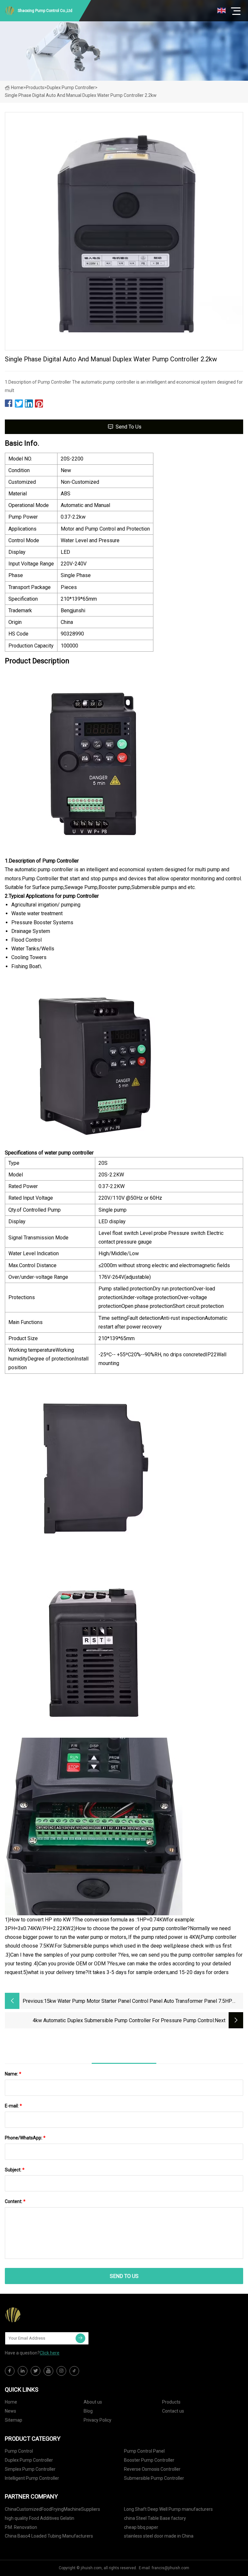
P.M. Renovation (21, 2527)
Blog (88, 2411)
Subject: (15, 2170)
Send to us (129, 427)
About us (93, 2402)
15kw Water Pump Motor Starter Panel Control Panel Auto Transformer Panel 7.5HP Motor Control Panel (138, 2002)
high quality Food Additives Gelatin (40, 2518)
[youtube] (48, 2371)
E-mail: (13, 2106)
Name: (13, 2074)
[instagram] (61, 2371)
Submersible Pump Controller (154, 2478)
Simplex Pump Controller (30, 2469)
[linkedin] (23, 2371)
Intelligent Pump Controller (32, 2478)
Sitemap (14, 2420)
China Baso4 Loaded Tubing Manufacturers (49, 2536)
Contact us (173, 2411)
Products (35, 88)
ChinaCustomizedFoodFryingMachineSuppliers (52, 2509)
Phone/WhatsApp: (25, 2138)
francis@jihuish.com (170, 2568)
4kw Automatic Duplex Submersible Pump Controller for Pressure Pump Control (123, 2020)
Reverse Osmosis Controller (152, 2469)
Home (17, 88)
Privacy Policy (98, 2420)
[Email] (80, 2338)
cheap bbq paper (141, 2527)
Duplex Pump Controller (71, 88)
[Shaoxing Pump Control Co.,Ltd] (37, 2315)
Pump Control (19, 2451)
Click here (50, 2353)
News (10, 2411)
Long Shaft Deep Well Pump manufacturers (168, 2509)
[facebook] (10, 2371)
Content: (15, 2201)
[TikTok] (74, 2371)
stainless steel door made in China (159, 2536)
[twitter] (36, 2371)
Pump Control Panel (144, 2451)
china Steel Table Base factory (155, 2518)
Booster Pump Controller (149, 2460)
